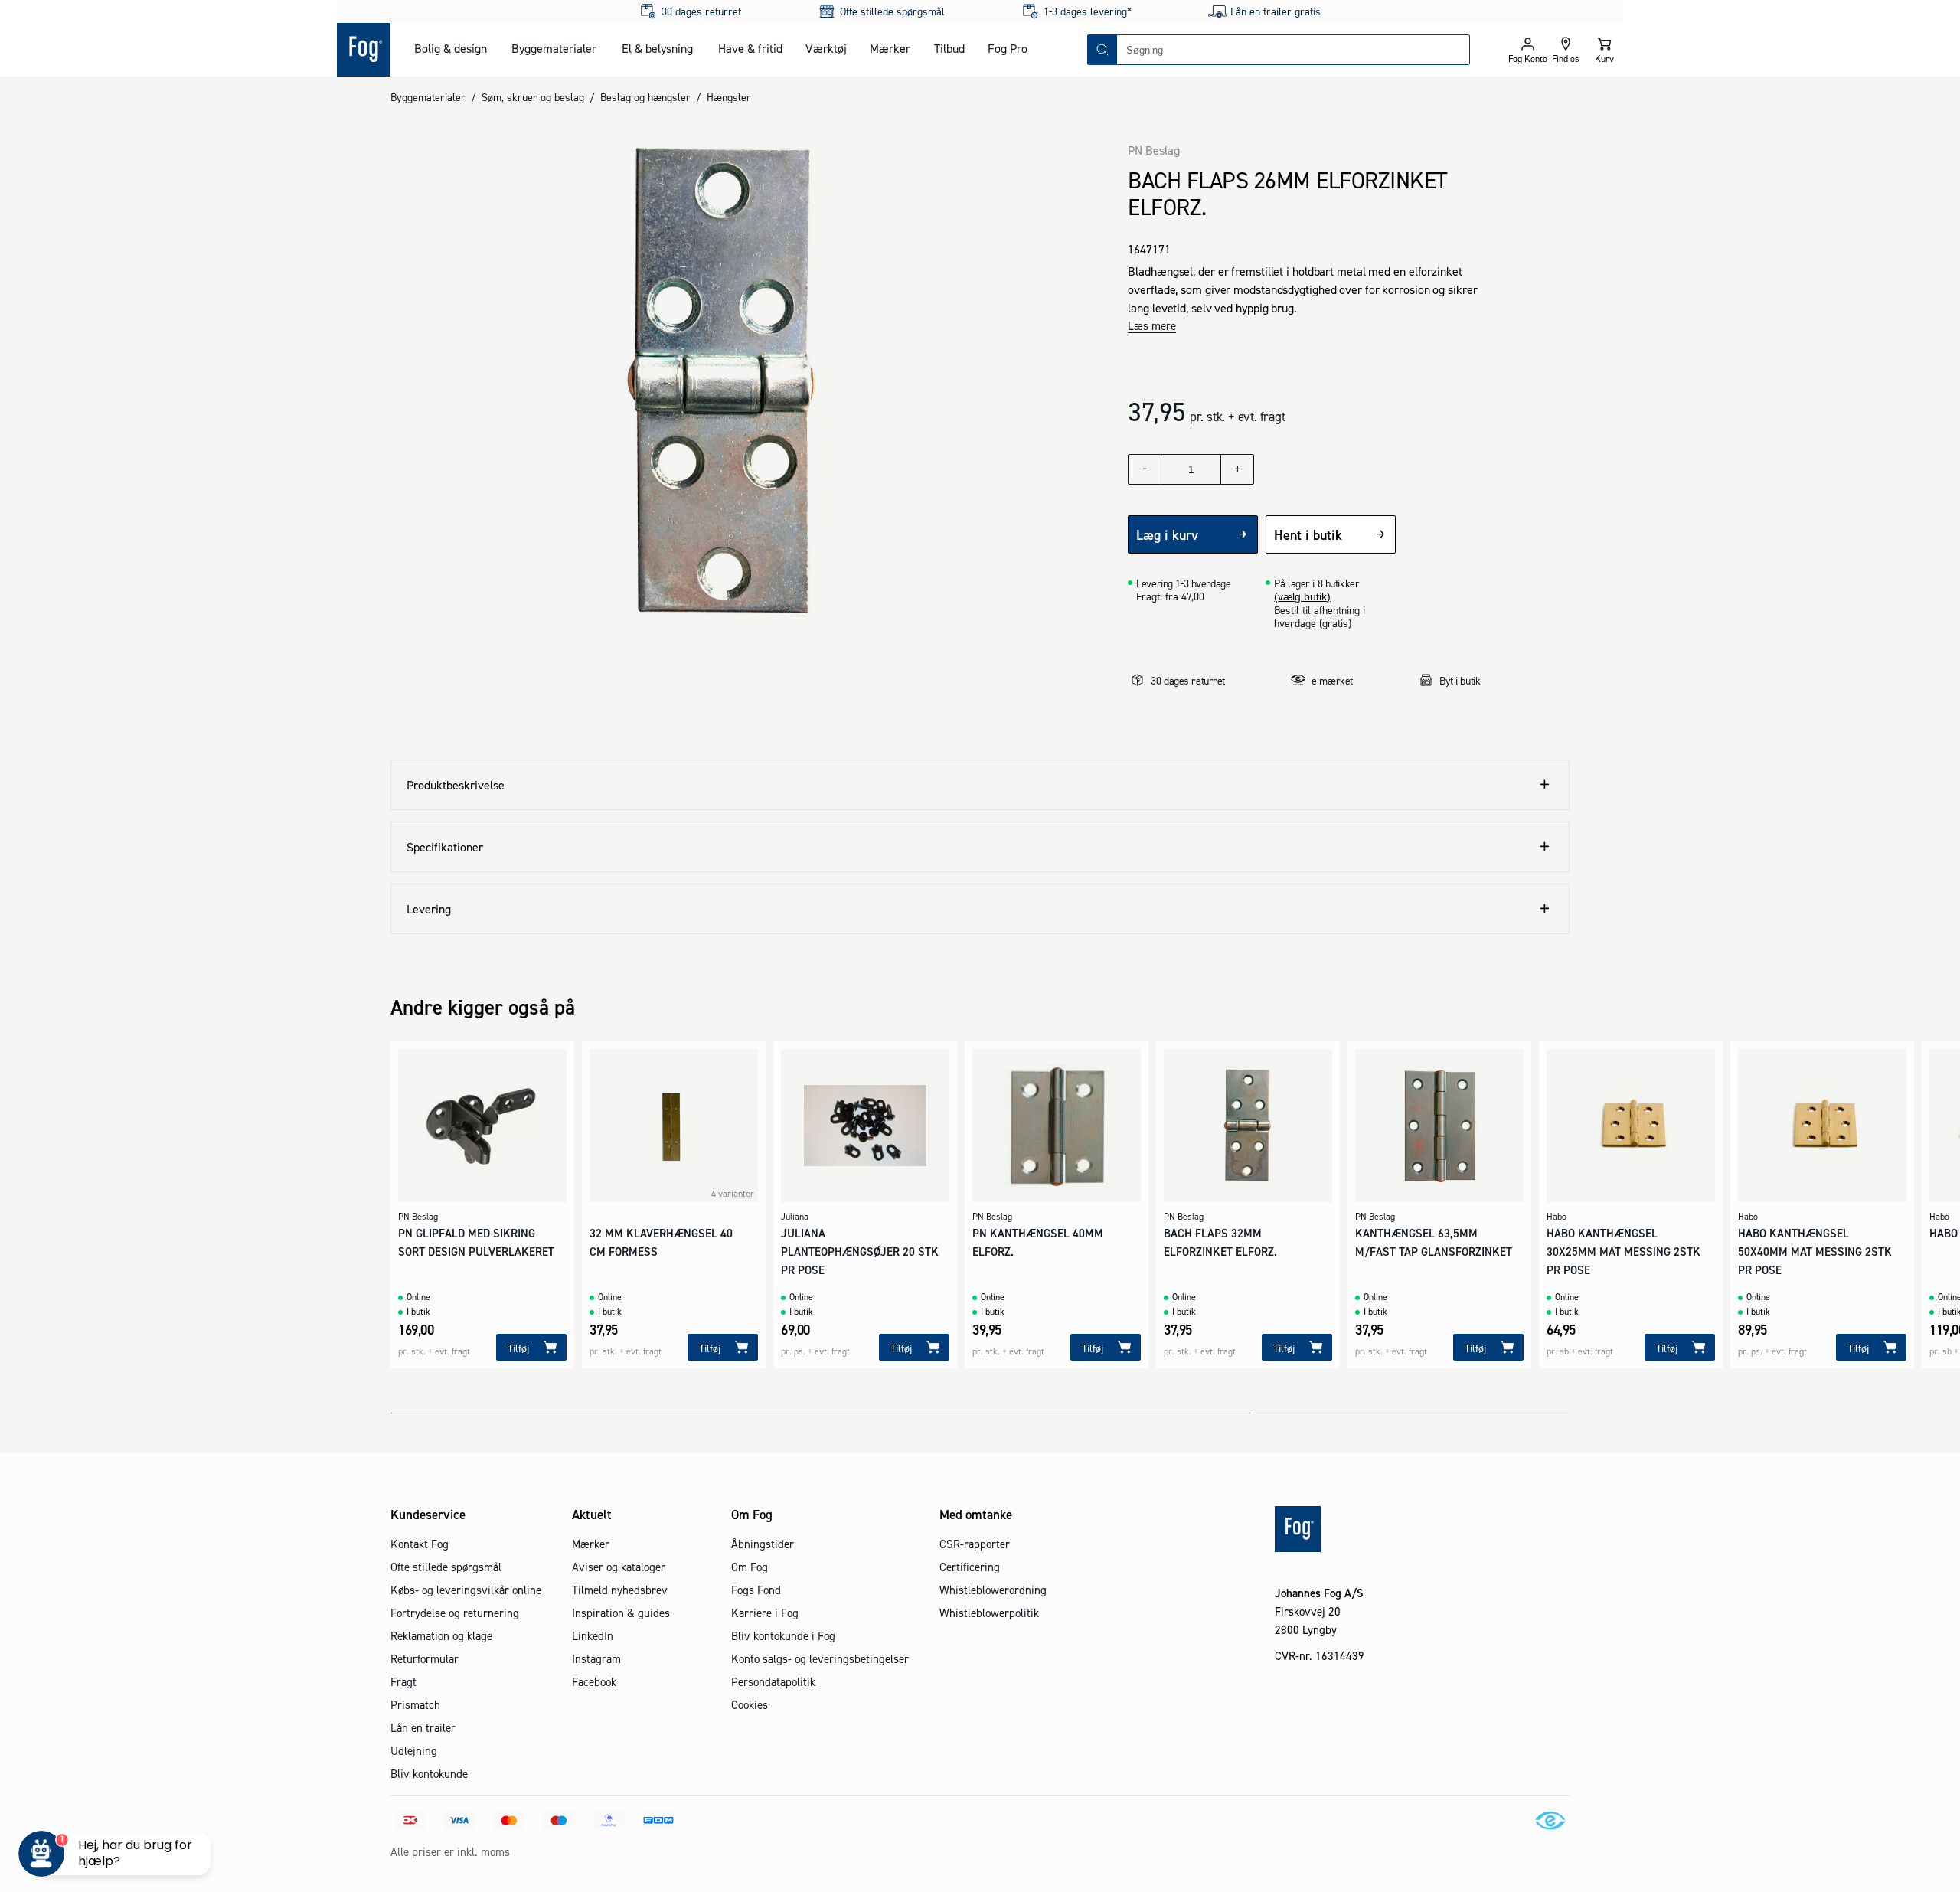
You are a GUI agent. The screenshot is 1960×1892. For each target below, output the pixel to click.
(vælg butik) (1302, 596)
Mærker (890, 48)
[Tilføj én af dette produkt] (1237, 469)
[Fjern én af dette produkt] (1145, 469)
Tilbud (949, 48)
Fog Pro (1008, 48)
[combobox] (1293, 50)
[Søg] (1102, 50)
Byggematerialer (554, 48)
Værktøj (826, 48)
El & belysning (657, 48)
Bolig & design (451, 48)
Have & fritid (750, 48)
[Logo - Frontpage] (364, 50)
